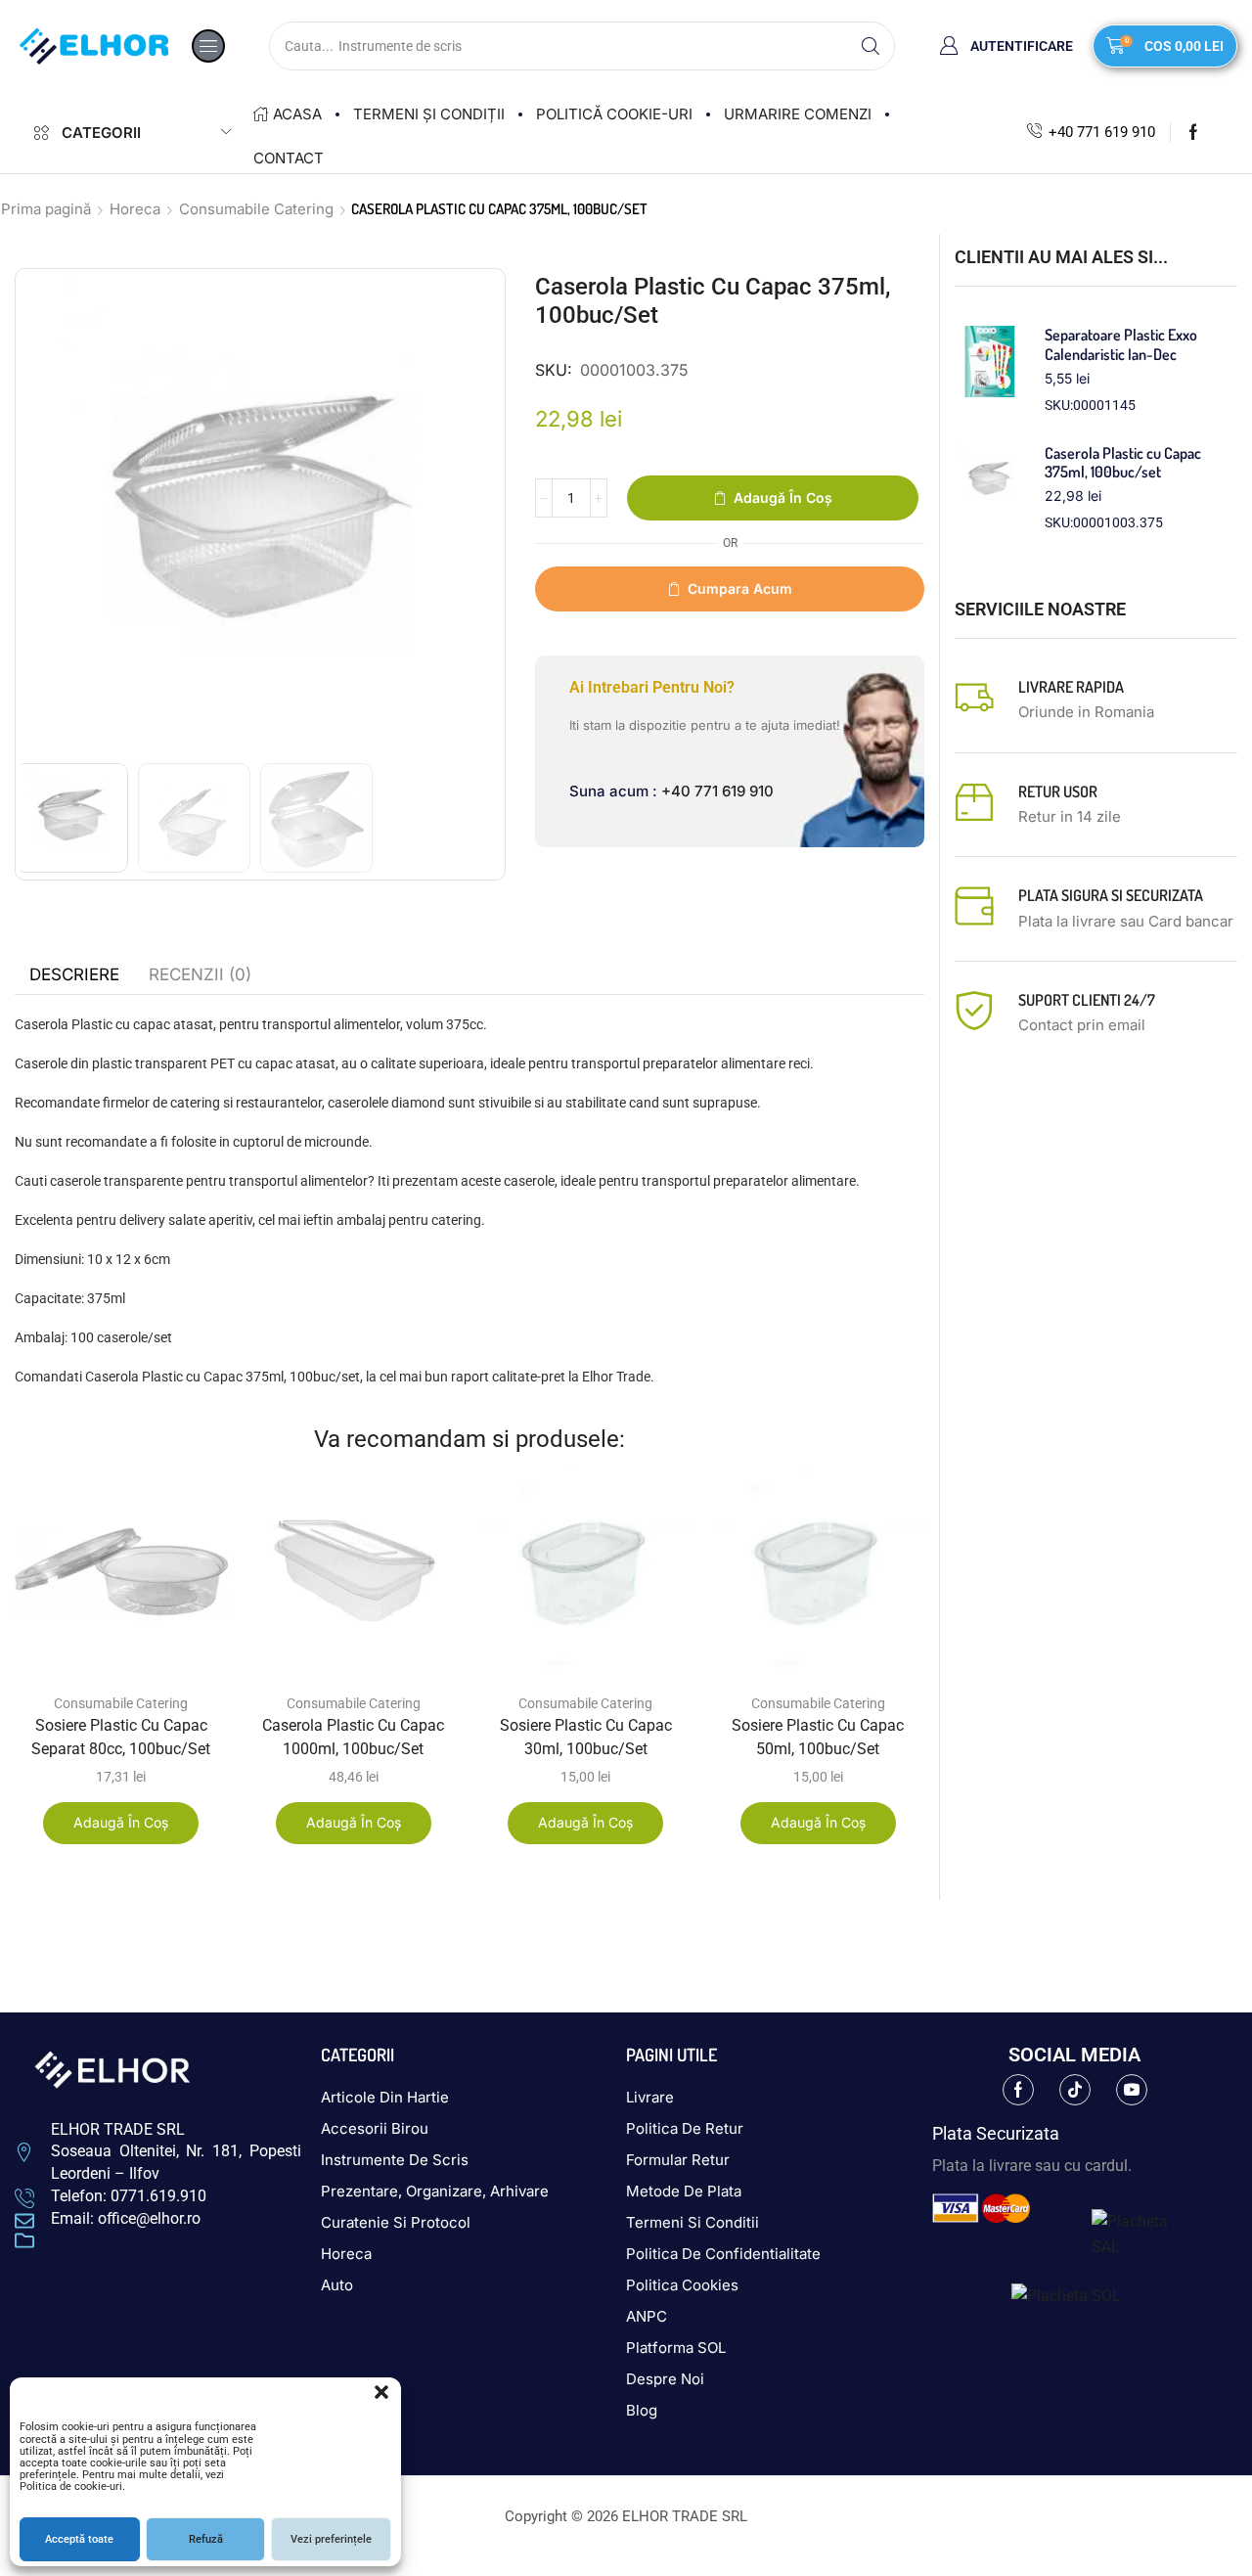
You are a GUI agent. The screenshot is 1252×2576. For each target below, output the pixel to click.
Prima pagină (46, 209)
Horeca (135, 209)
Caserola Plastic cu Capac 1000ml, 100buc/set (353, 1737)
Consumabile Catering (256, 209)
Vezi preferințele (331, 2539)
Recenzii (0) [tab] (200, 974)
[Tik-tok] (1075, 2090)
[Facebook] (1193, 132)
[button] (381, 2392)
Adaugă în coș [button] (121, 1822)
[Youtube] (1132, 2090)
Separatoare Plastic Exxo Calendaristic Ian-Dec (1121, 344)
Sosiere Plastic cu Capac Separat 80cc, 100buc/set (121, 1737)
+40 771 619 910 (1102, 132)
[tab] (74, 974)
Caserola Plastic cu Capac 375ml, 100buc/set (1123, 463)
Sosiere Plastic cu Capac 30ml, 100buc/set (586, 1737)
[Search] (871, 46)
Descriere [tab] (74, 974)
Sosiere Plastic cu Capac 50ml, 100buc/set (818, 1737)
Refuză (206, 2539)
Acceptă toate (79, 2539)
